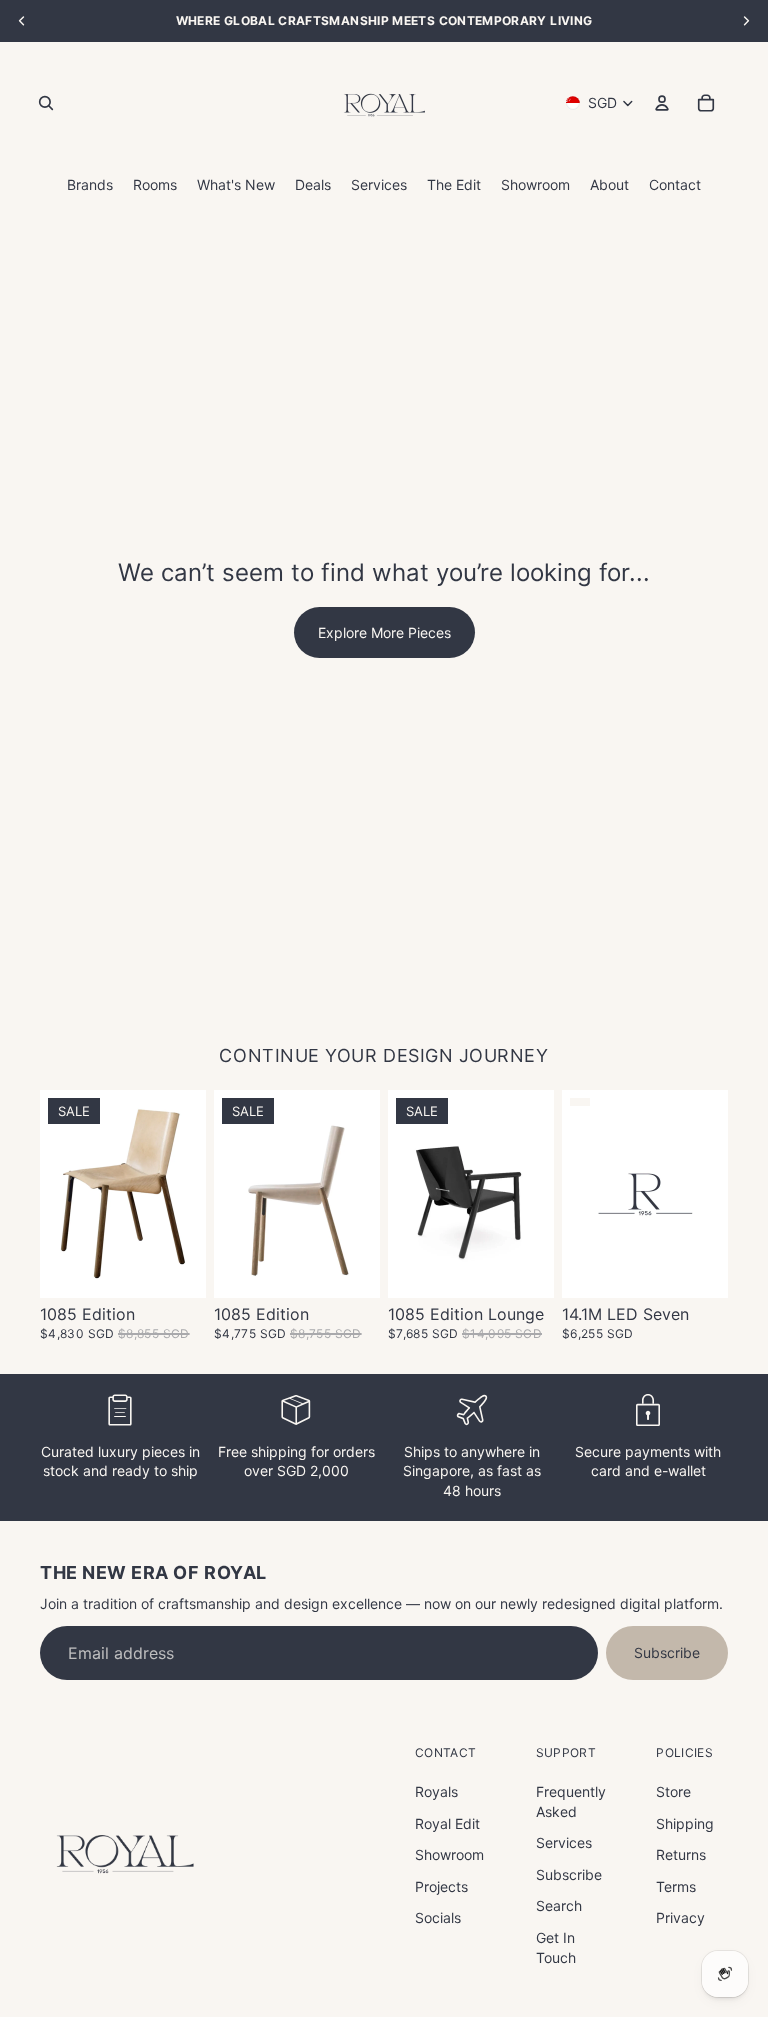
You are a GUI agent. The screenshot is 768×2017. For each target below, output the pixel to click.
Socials (438, 1917)
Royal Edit (447, 1823)
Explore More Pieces (384, 632)
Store (673, 1791)
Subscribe (667, 1652)
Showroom (449, 1854)
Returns (681, 1854)
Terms (676, 1886)
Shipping (685, 1823)
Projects (441, 1886)
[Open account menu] (662, 103)
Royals (436, 1791)
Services (564, 1842)
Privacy (680, 1917)
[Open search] (46, 103)
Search (559, 1905)
